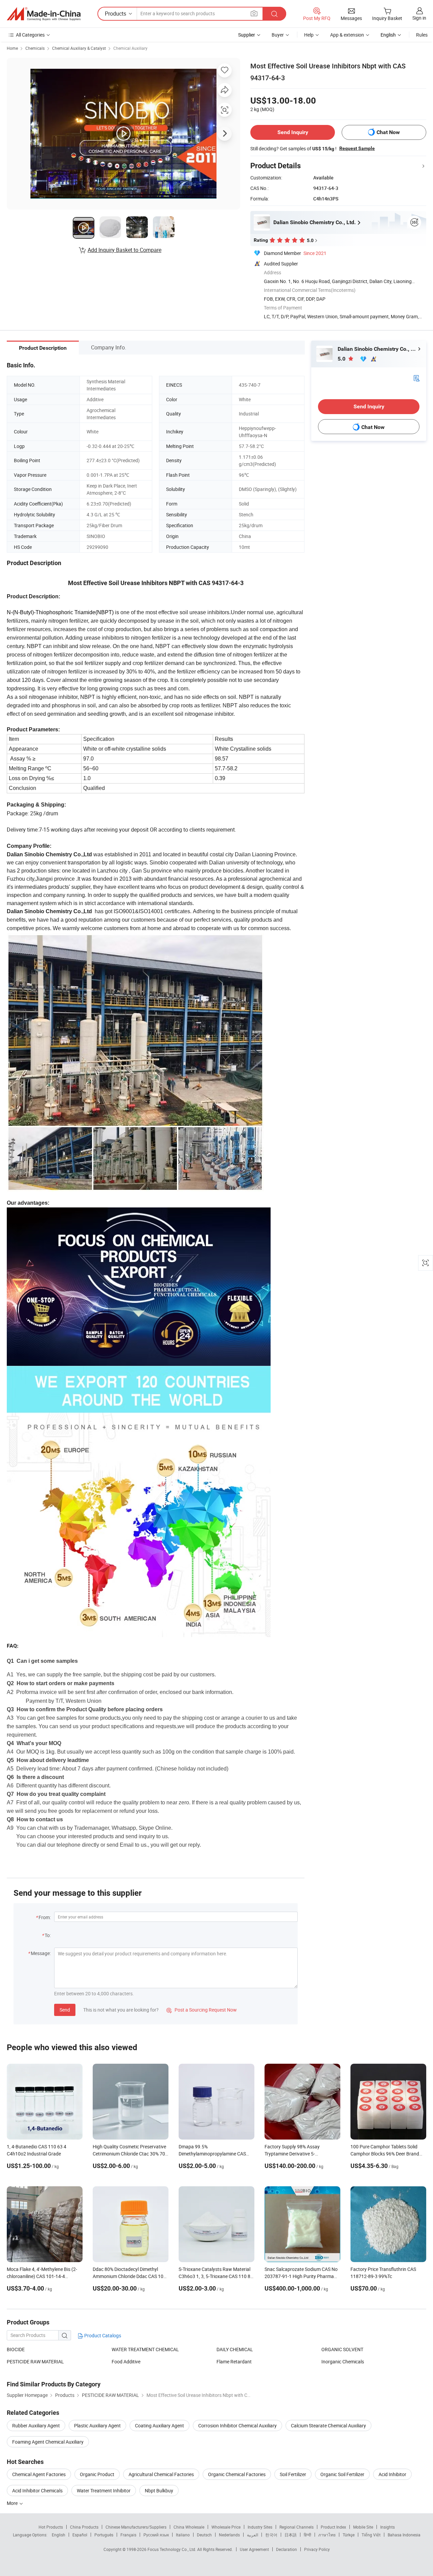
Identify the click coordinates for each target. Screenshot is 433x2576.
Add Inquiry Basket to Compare (124, 250)
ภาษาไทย (327, 2535)
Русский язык (156, 2535)
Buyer (278, 35)
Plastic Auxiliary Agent (97, 2425)
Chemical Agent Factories (39, 2474)
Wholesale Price (226, 2527)
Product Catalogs (102, 2335)
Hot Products (51, 2527)
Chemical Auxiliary (130, 48)
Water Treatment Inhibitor (104, 2491)
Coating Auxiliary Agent (159, 2425)
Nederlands (229, 2535)
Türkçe (349, 2535)
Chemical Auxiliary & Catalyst (79, 48)
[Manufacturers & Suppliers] (44, 14)
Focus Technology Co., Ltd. (172, 2549)
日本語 (291, 2535)
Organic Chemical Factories (237, 2474)
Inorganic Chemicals (343, 2362)
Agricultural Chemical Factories (161, 2474)
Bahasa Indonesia (404, 2535)
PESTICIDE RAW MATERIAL (35, 2362)
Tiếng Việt (371, 2535)
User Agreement (254, 2549)
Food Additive (126, 2362)
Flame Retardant (234, 2362)
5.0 (342, 359)
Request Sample (357, 148)
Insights (388, 2527)
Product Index (333, 2527)
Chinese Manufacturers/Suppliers (136, 2527)
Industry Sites (260, 2527)
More (13, 2503)
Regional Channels (297, 2527)
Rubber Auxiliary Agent (36, 2425)
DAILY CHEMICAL (235, 2349)
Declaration (287, 2549)
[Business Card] (416, 378)
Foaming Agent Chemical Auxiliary (48, 2442)
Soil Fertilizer (293, 2474)
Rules (422, 35)
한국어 (271, 2535)
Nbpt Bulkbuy (159, 2491)
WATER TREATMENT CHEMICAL (145, 2349)
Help (309, 35)
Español (80, 2535)
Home (12, 48)
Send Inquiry (293, 132)
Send (65, 2010)
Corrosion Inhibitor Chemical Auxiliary (237, 2425)
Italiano (183, 2535)
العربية (253, 2535)
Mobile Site (363, 2527)
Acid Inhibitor (392, 2474)
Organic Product (97, 2474)
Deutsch (204, 2535)
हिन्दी (307, 2535)
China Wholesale (189, 2527)
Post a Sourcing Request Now (202, 2010)
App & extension (347, 35)
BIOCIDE (16, 2349)
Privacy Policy (317, 2549)
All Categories (30, 35)
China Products (84, 2527)
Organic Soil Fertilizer (342, 2474)
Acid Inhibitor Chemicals (37, 2491)
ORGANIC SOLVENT (342, 2349)
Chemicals (35, 48)
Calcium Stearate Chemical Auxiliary (328, 2425)
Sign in (419, 18)
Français (128, 2535)
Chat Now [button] (388, 132)
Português (104, 2535)
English (59, 2535)
